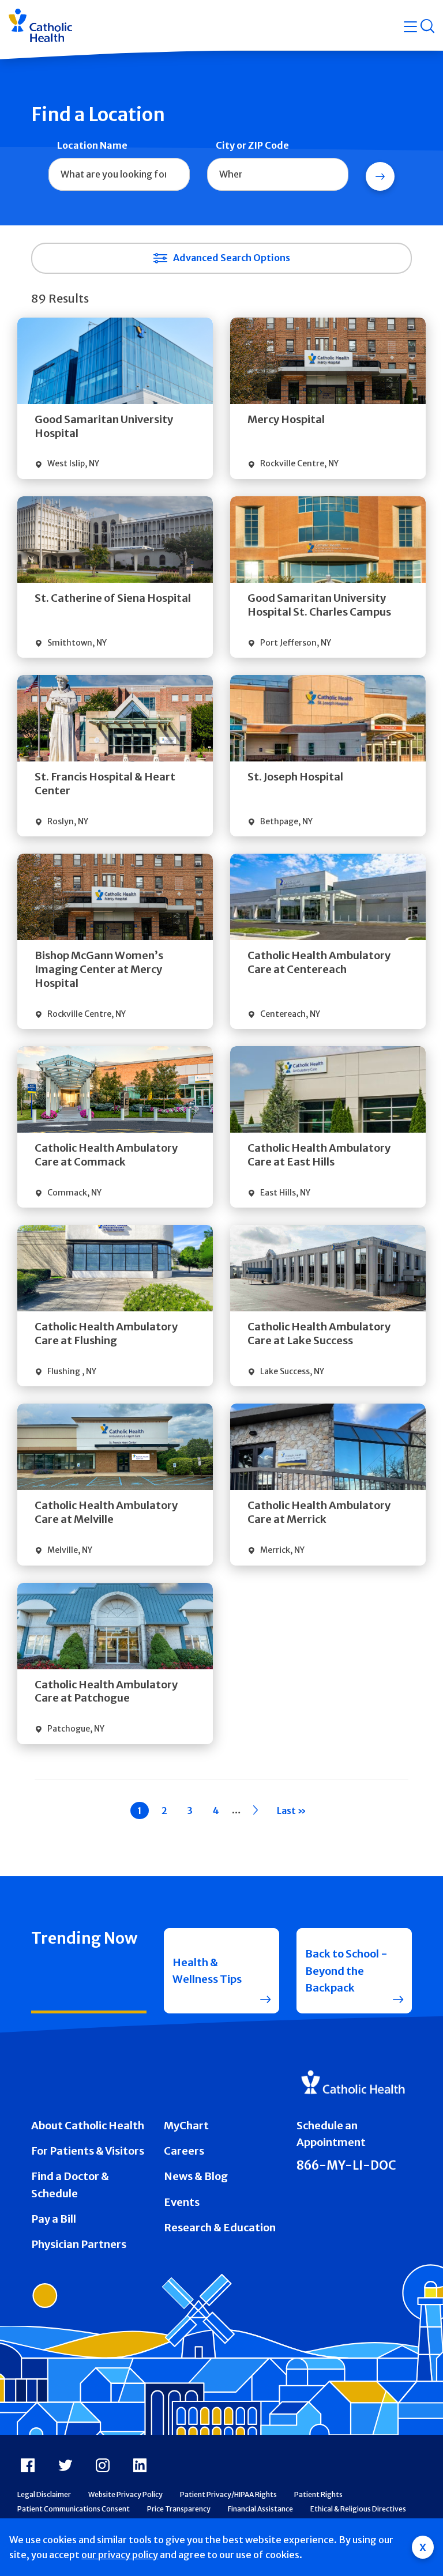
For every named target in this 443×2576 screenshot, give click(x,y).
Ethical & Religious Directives (358, 2509)
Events (182, 2202)
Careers (184, 2151)
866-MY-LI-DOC (346, 2166)
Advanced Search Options (232, 258)
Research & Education (220, 2228)
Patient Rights (318, 2494)
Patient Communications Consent (74, 2509)
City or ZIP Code (252, 145)
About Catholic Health (88, 2126)
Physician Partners (79, 2244)
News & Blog (196, 2176)
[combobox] (119, 175)
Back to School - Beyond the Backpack (346, 1971)
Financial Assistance (260, 2509)
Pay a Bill (54, 2219)
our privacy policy (120, 2555)
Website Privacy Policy (125, 2494)
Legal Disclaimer (44, 2494)
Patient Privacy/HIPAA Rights (228, 2494)
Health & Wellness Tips (207, 1971)
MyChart (186, 2126)
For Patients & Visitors (88, 2151)
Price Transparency (179, 2509)
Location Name (92, 145)
